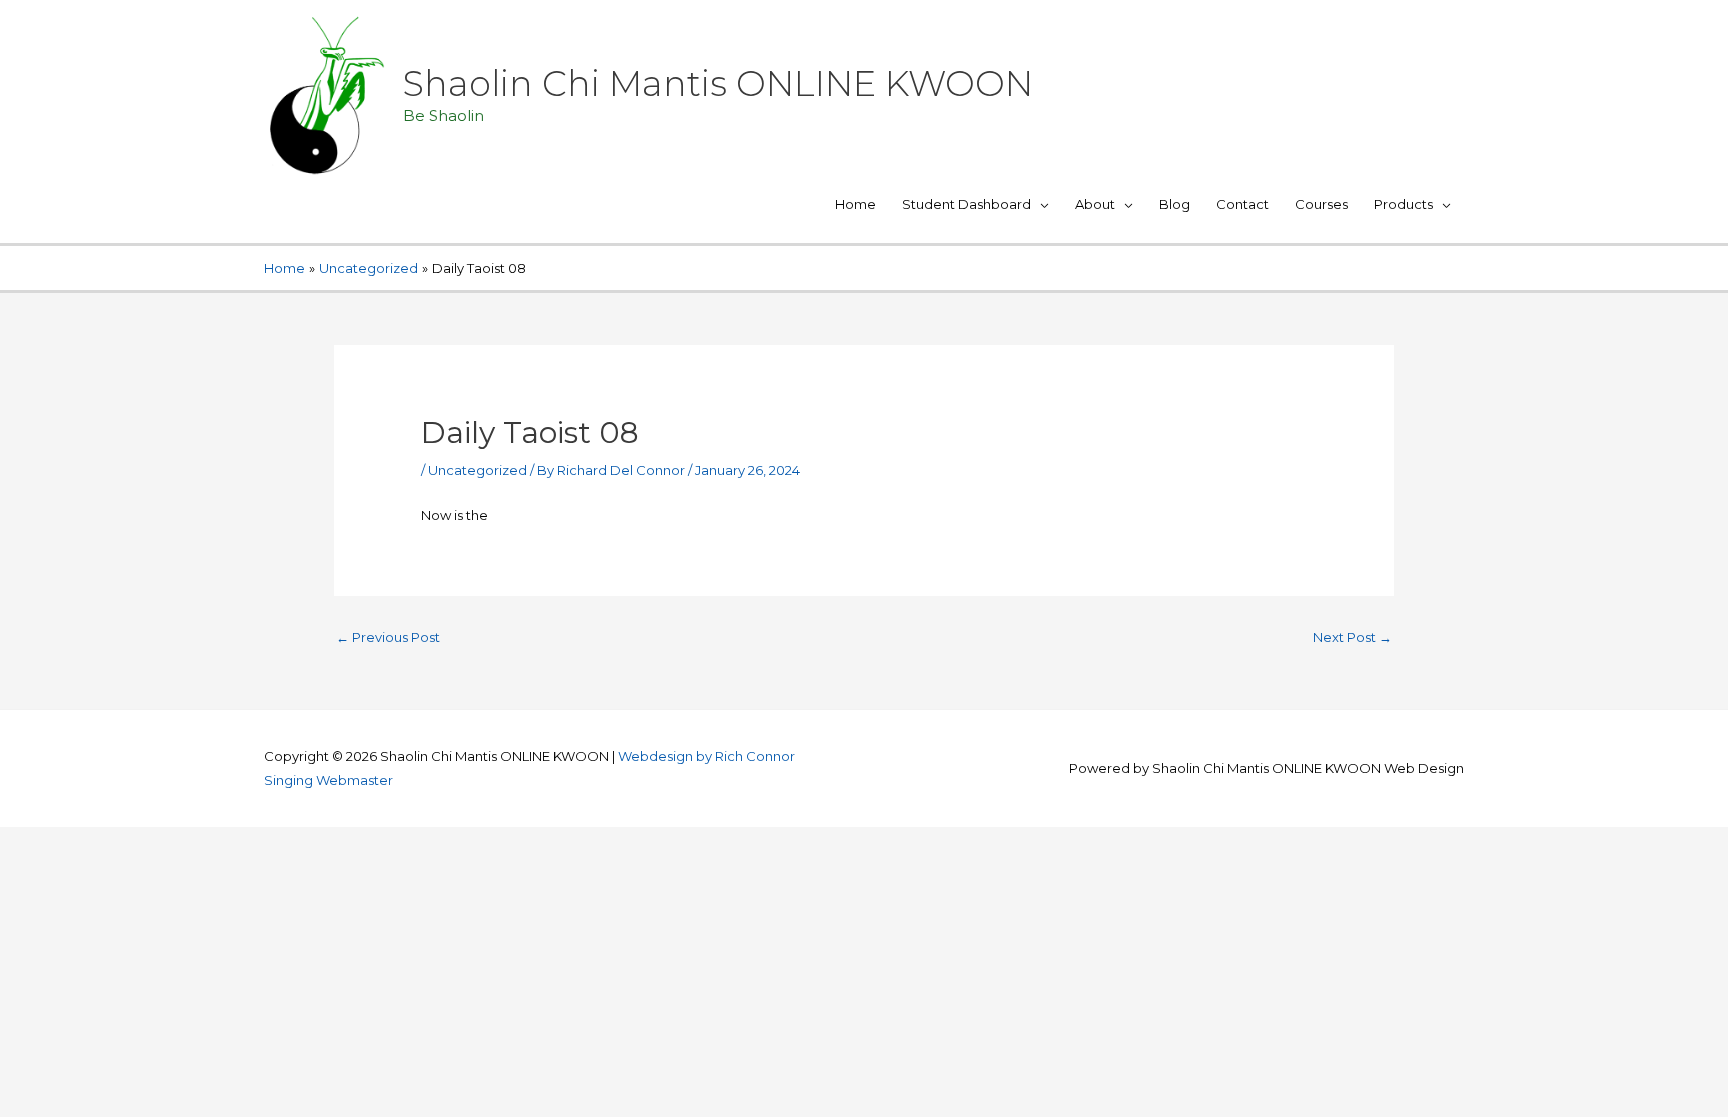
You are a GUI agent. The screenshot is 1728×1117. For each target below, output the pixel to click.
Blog (1174, 204)
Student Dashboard (966, 204)
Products (1403, 204)
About (1095, 204)
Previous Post (388, 637)
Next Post (1352, 637)
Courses (1321, 204)
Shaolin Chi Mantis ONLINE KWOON (718, 83)
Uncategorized (477, 470)
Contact (1242, 204)
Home (855, 204)
